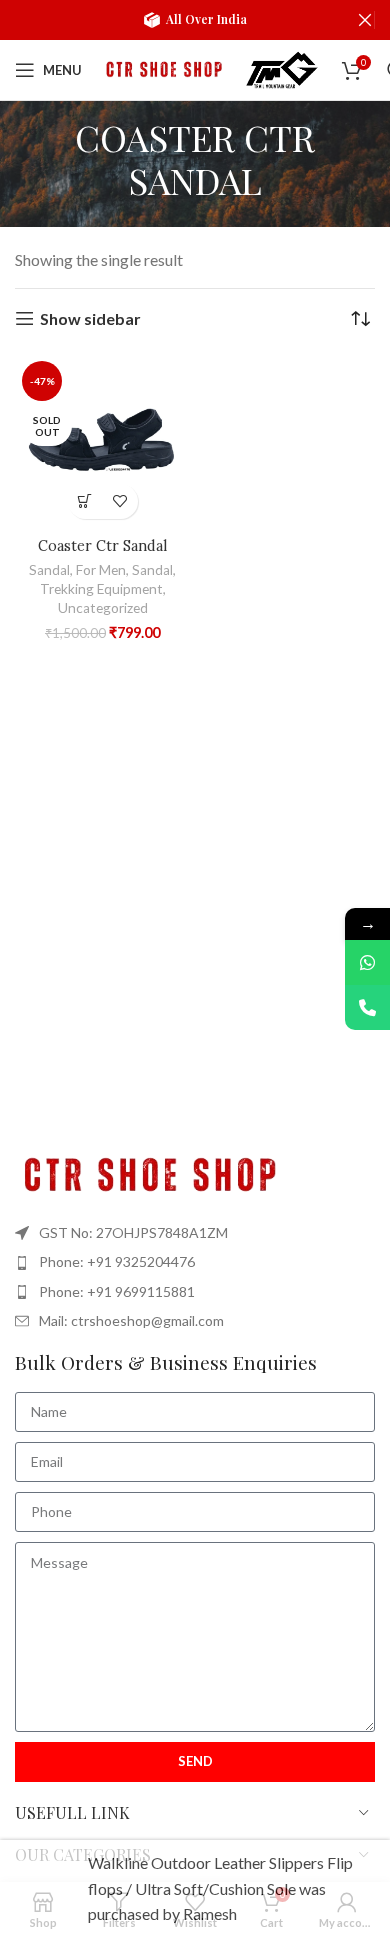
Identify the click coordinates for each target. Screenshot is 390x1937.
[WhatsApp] (367, 962)
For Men (101, 570)
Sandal (49, 570)
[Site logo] (162, 67)
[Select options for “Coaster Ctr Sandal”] (85, 501)
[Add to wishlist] (120, 501)
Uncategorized (103, 608)
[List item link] (195, 1262)
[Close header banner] (365, 20)
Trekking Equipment (101, 589)
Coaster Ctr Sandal (102, 546)
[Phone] (367, 1007)
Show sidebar (90, 318)
